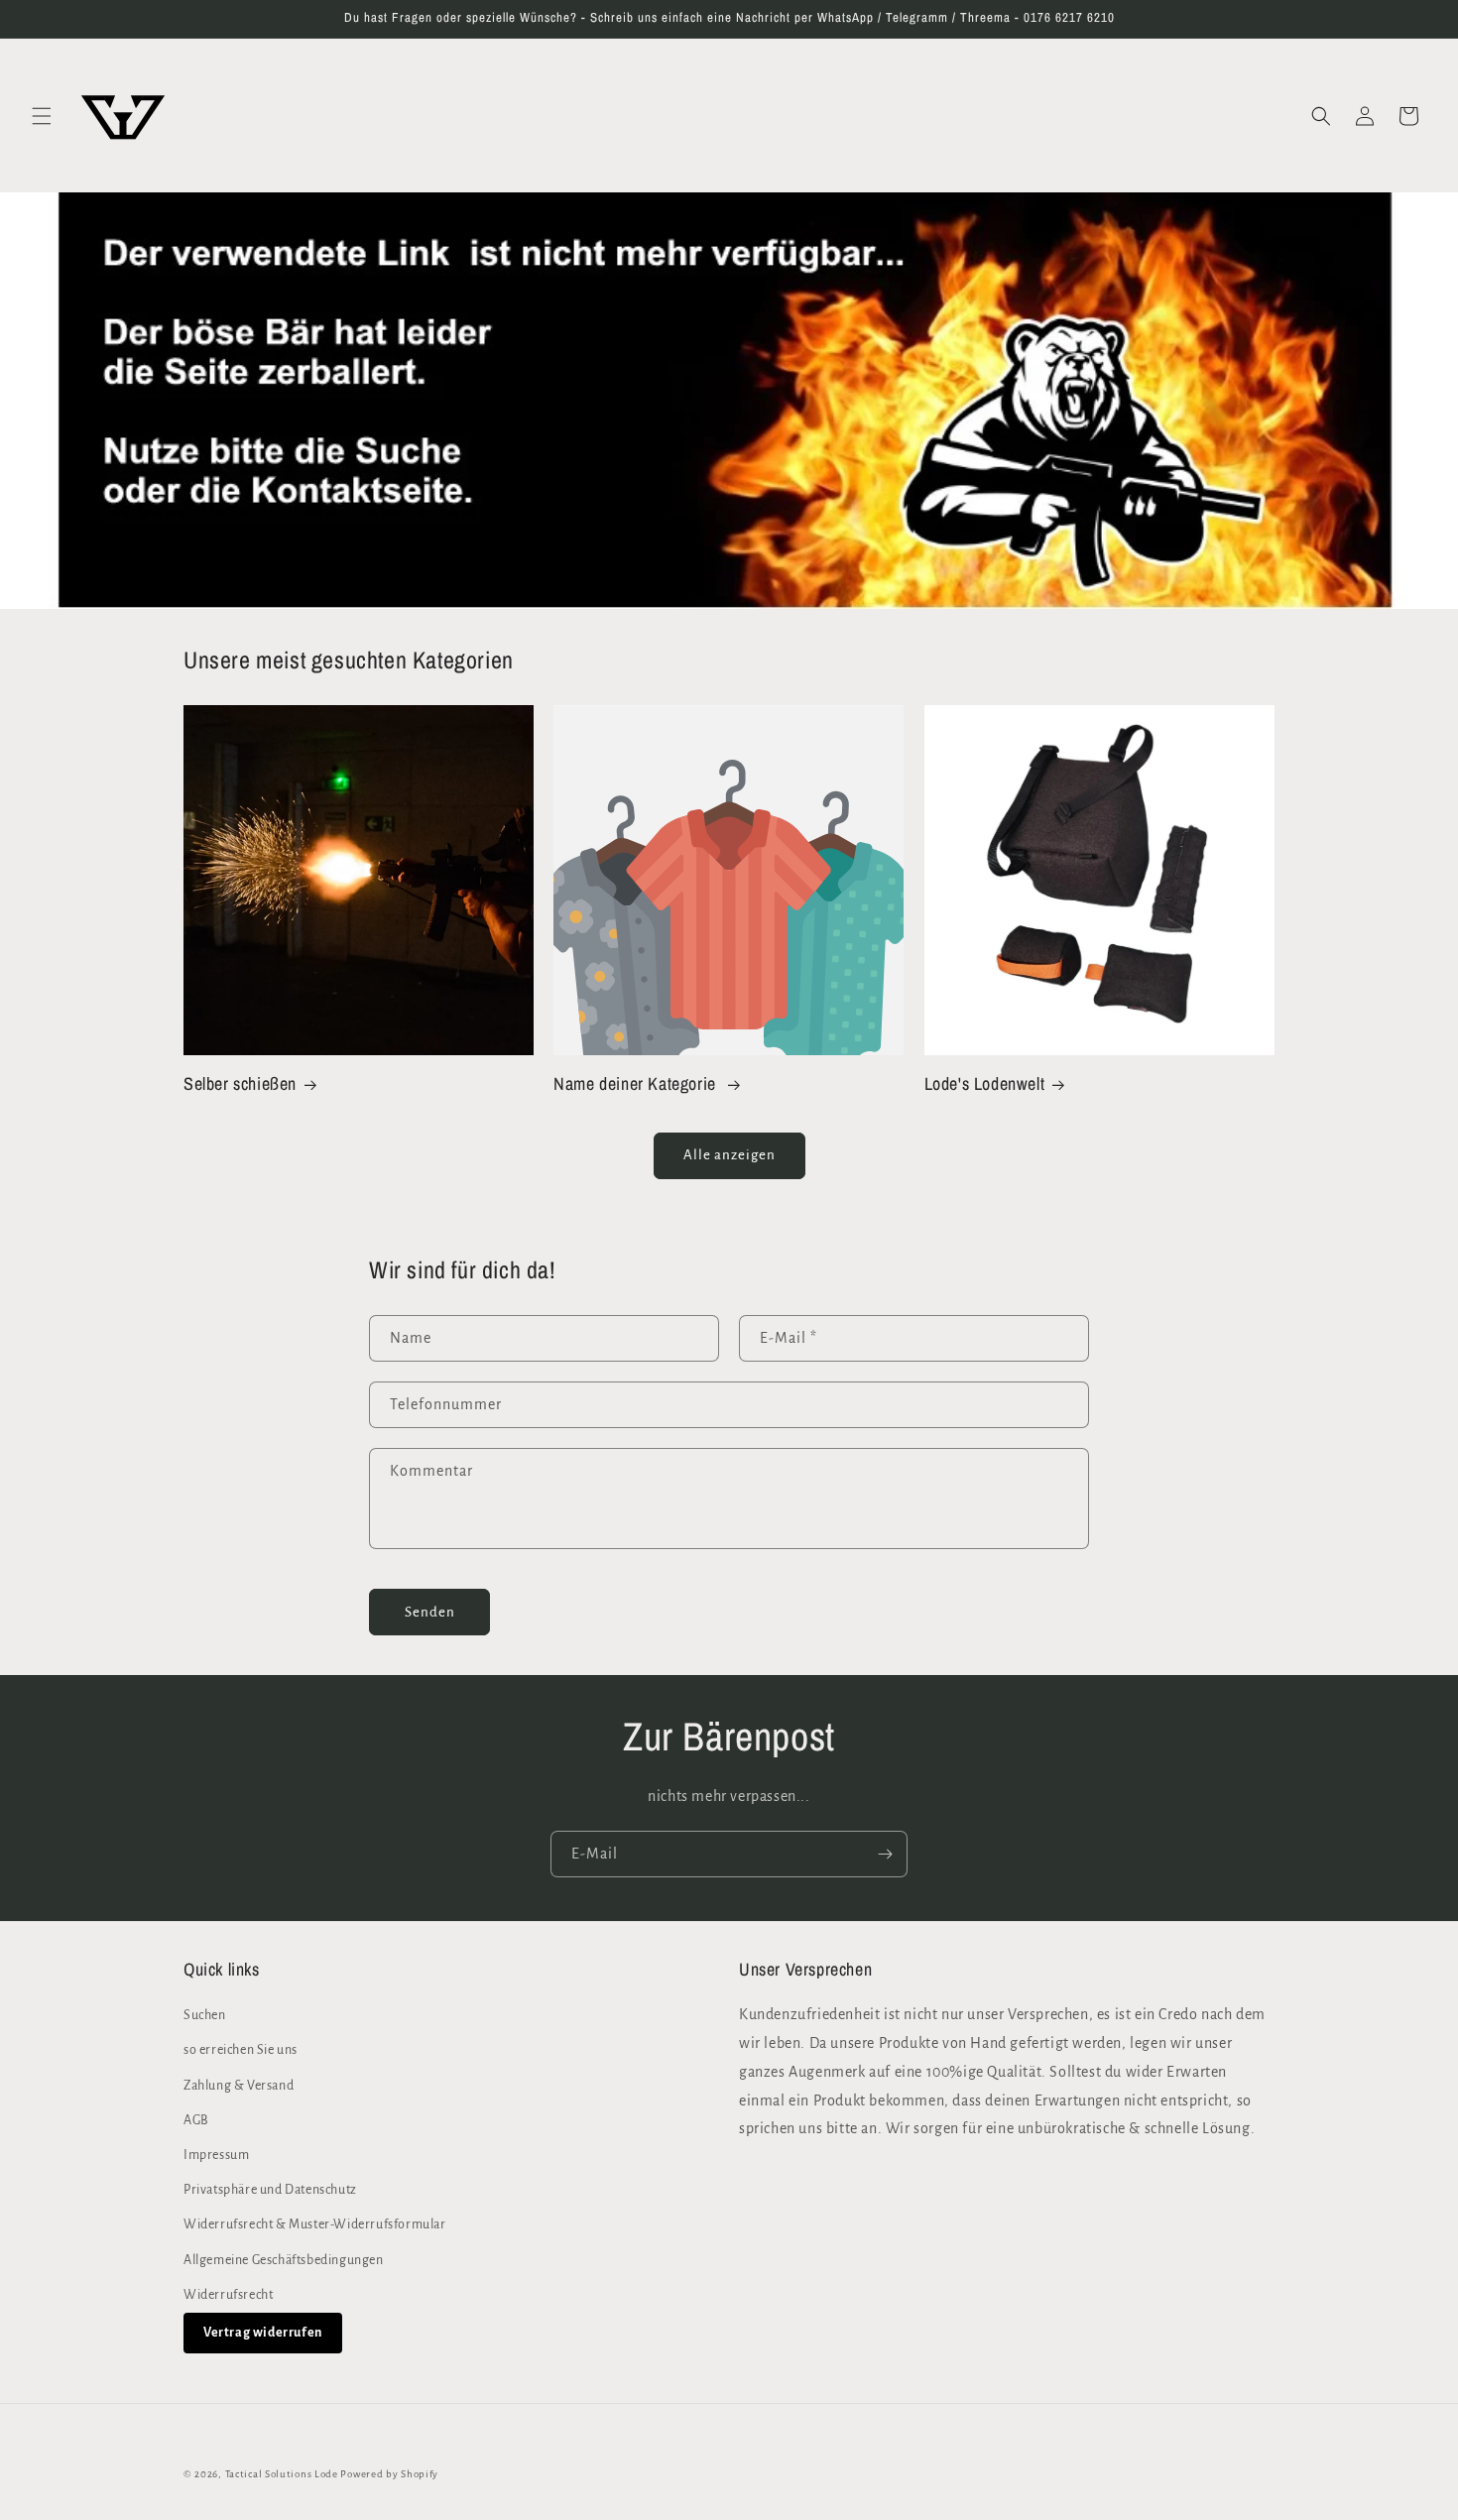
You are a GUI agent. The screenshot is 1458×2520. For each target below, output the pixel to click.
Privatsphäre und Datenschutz (270, 2190)
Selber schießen (240, 1083)
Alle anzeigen (729, 1155)
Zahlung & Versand (239, 2086)
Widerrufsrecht (228, 2295)
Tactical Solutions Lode (283, 2474)
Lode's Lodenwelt (985, 1083)
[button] (42, 116)
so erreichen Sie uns (241, 2051)
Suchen (205, 2015)
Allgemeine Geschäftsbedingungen (284, 2260)
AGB (196, 2120)
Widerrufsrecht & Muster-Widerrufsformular (315, 2225)
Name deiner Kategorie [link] (637, 1083)
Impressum (216, 2155)
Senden (430, 1612)
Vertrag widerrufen (263, 2333)
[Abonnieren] (885, 1854)
